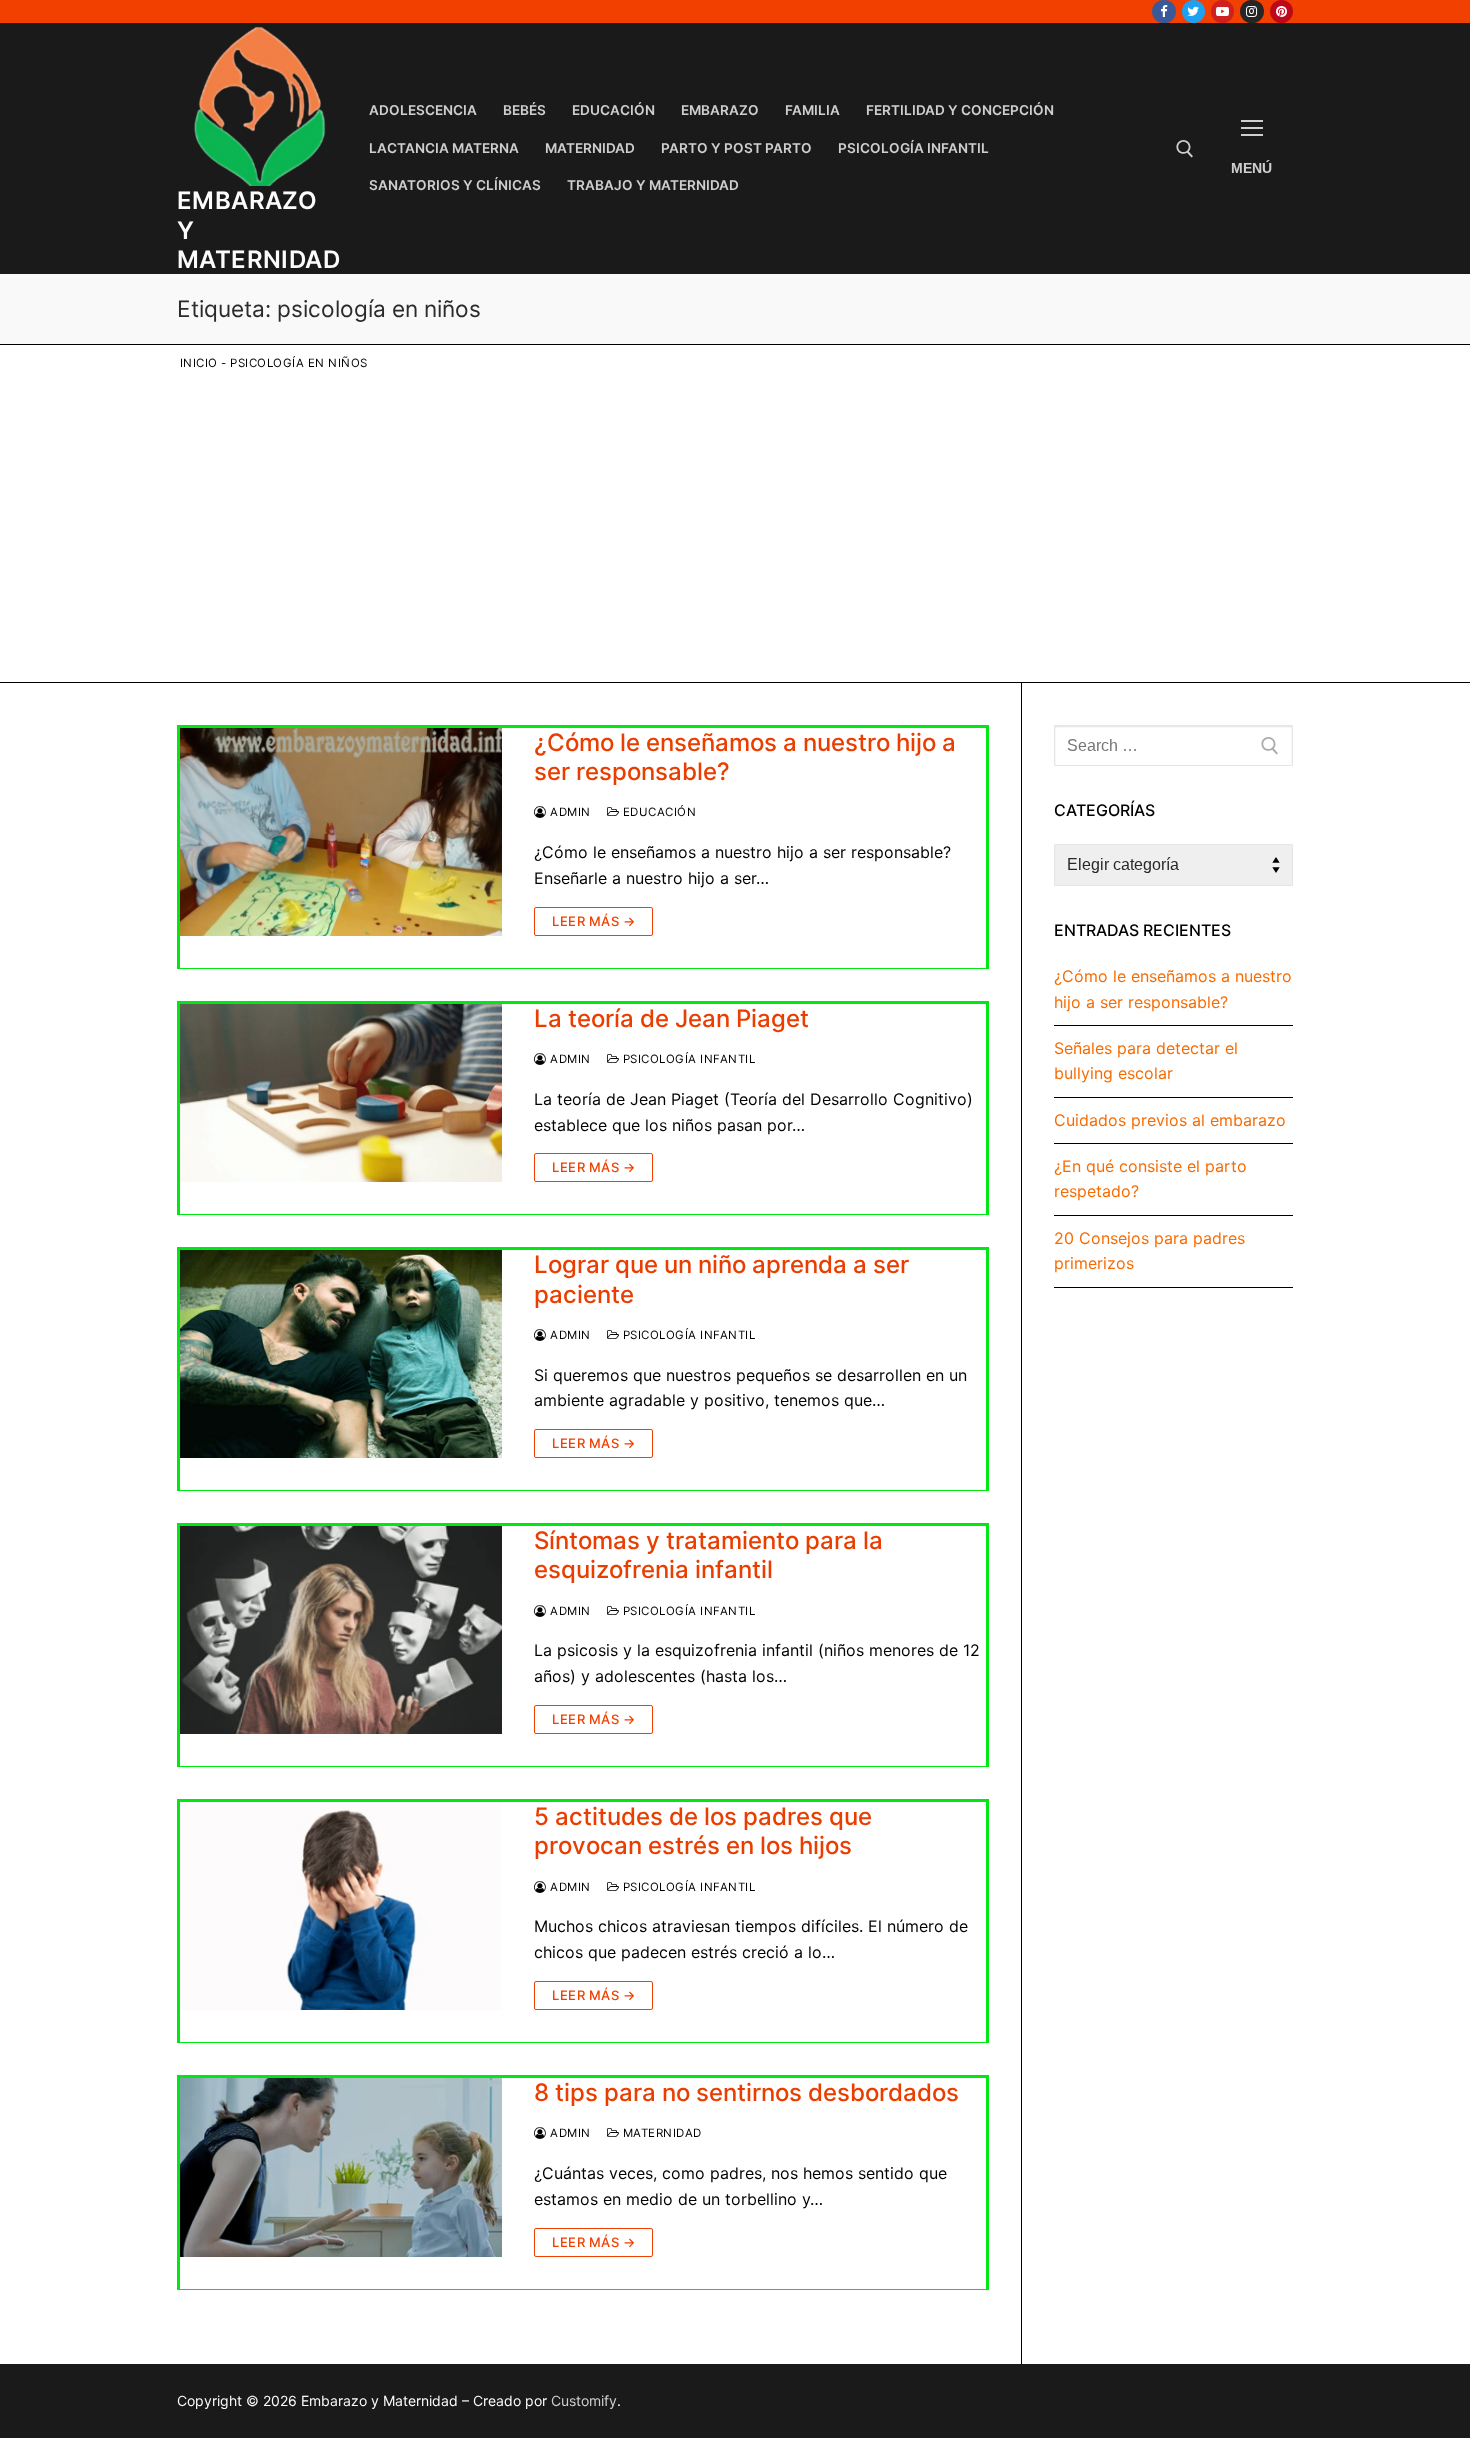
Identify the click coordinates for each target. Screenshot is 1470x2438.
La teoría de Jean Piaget (671, 1018)
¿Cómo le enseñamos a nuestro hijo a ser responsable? (745, 757)
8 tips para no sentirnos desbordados (746, 2092)
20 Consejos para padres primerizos (1149, 1251)
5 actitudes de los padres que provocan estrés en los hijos (703, 1831)
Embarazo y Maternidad (258, 229)
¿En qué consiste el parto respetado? (1150, 1179)
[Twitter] (1193, 11)
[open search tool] (1185, 149)
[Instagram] (1251, 11)
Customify (584, 2400)
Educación (657, 812)
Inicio (199, 363)
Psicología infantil (687, 1059)
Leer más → (593, 921)
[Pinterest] (1281, 11)
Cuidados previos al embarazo (1170, 1120)
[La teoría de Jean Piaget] (341, 1093)
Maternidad (660, 2133)
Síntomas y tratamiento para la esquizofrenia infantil (708, 1555)
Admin (569, 812)
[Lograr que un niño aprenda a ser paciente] (341, 1354)
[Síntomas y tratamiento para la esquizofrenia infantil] (341, 1630)
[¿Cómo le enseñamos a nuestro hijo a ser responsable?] (341, 832)
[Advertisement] (750, 523)
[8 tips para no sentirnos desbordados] (341, 2167)
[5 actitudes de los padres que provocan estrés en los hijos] (341, 1906)
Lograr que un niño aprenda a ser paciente (721, 1279)
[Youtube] (1222, 11)
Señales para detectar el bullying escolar (1146, 1061)
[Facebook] (1163, 11)
